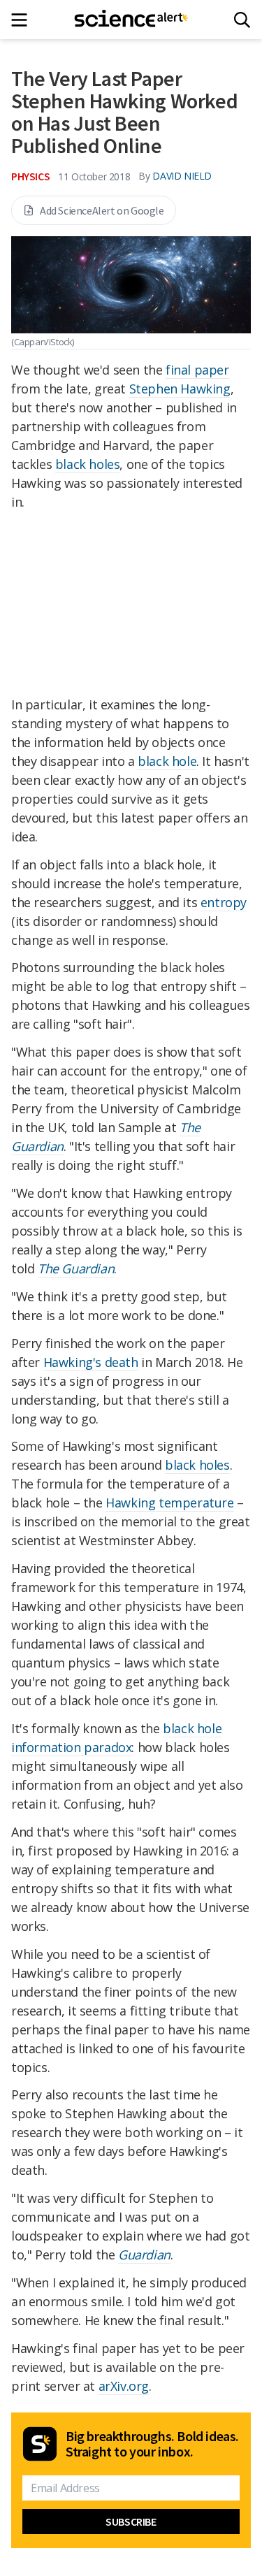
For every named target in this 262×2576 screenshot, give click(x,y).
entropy (224, 902)
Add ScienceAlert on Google (102, 210)
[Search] (242, 20)
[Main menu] (23, 20)
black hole (167, 761)
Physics (30, 176)
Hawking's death (91, 1362)
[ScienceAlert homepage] (131, 20)
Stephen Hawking (180, 389)
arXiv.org (124, 2386)
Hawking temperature (169, 1503)
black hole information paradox (116, 1738)
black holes (88, 464)
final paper (197, 370)
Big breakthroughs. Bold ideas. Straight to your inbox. (152, 2444)
